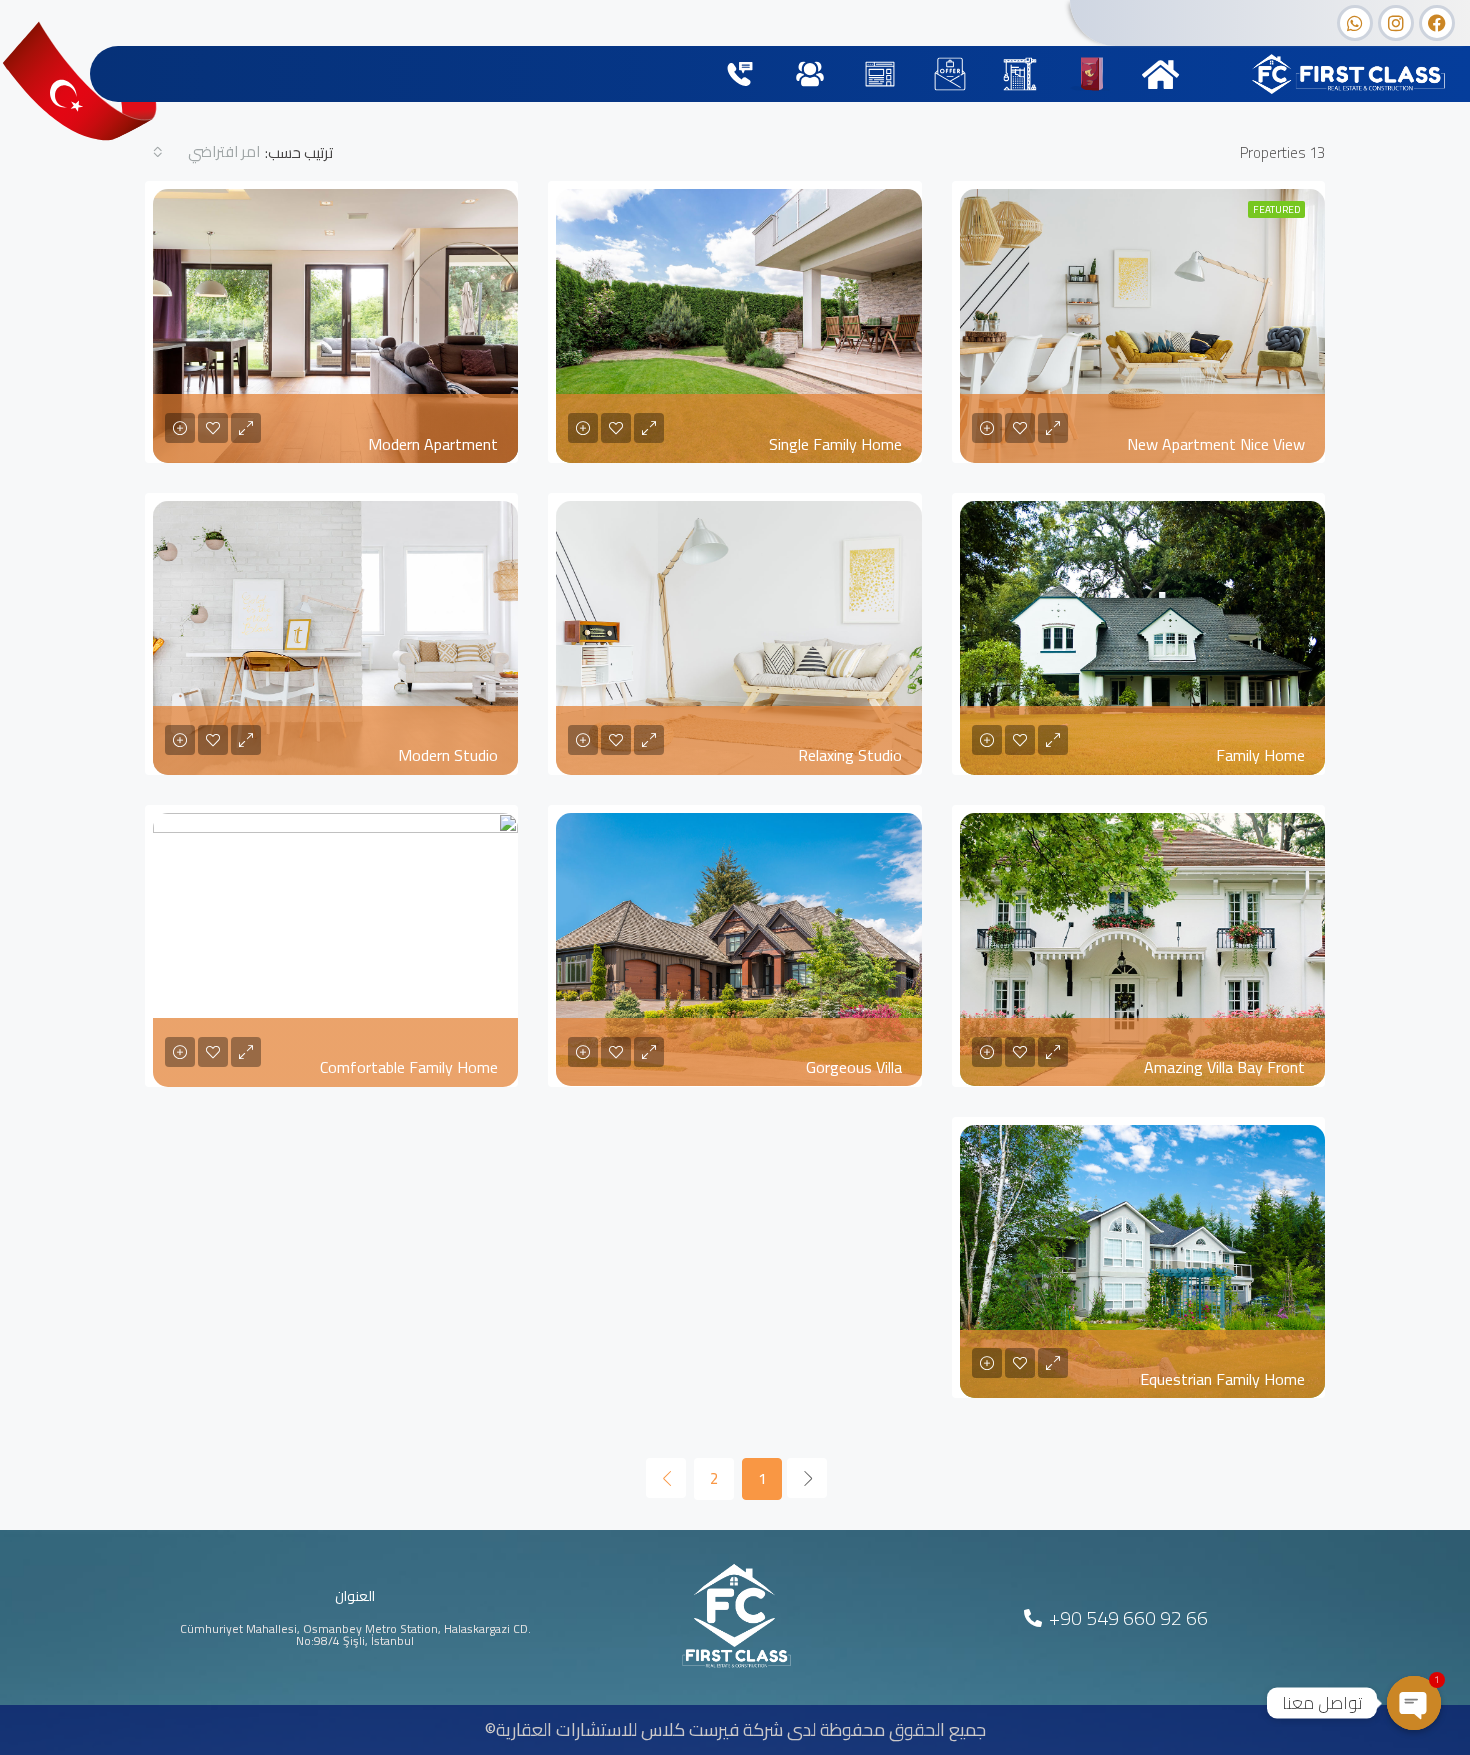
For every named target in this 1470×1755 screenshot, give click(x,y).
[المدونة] (880, 74)
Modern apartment (433, 444)
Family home (1260, 755)
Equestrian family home (1222, 1379)
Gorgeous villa (854, 1067)
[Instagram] (1396, 23)
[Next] (666, 1478)
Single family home (835, 444)
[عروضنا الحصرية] (950, 74)
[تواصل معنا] (740, 74)
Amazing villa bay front (1224, 1067)
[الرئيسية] (1160, 74)
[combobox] (205, 152)
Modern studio (448, 755)
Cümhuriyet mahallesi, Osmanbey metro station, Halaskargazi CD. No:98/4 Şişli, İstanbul (355, 1634)
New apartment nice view (1216, 444)
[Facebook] (1437, 23)
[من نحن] (810, 74)
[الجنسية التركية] (1090, 74)
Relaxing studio (850, 755)
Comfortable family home (409, 1067)
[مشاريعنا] (1020, 74)
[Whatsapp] (1355, 23)
